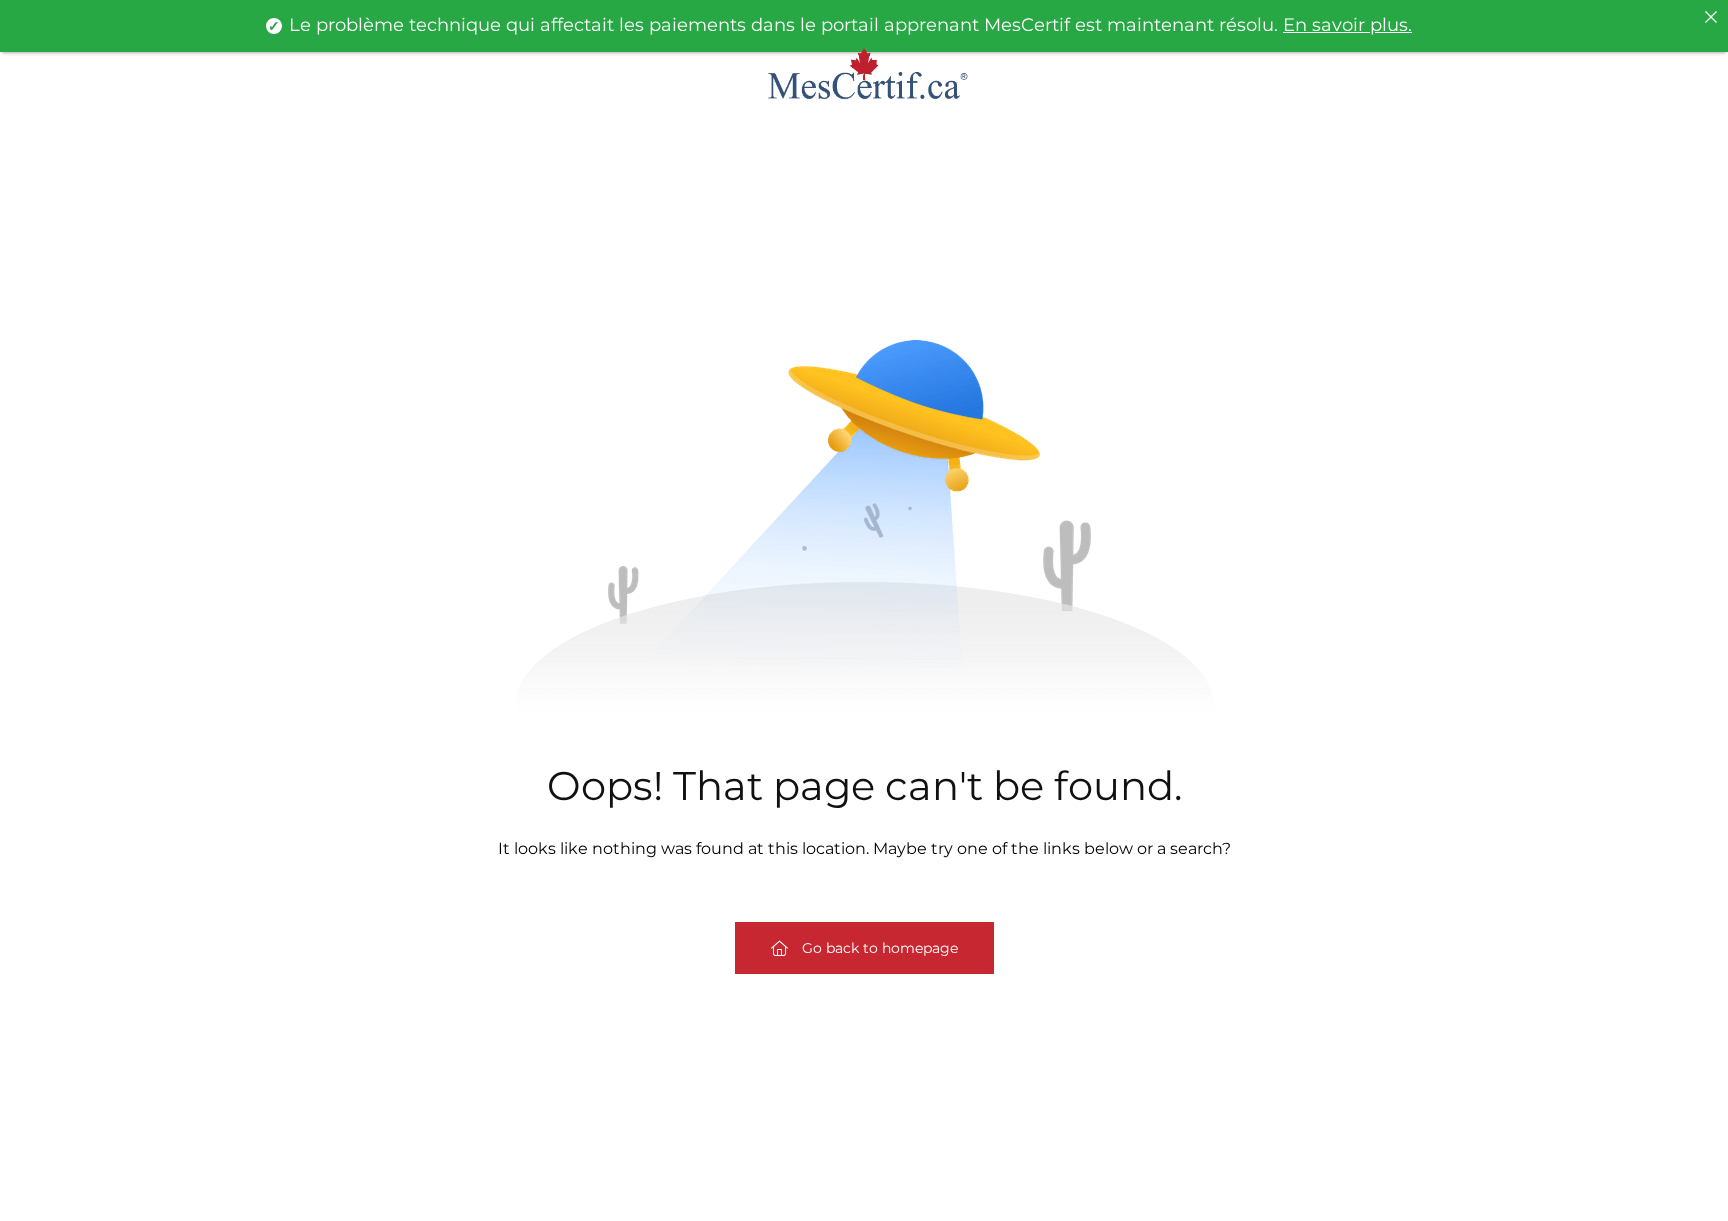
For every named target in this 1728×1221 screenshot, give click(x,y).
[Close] (1711, 17)
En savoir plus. (1347, 25)
